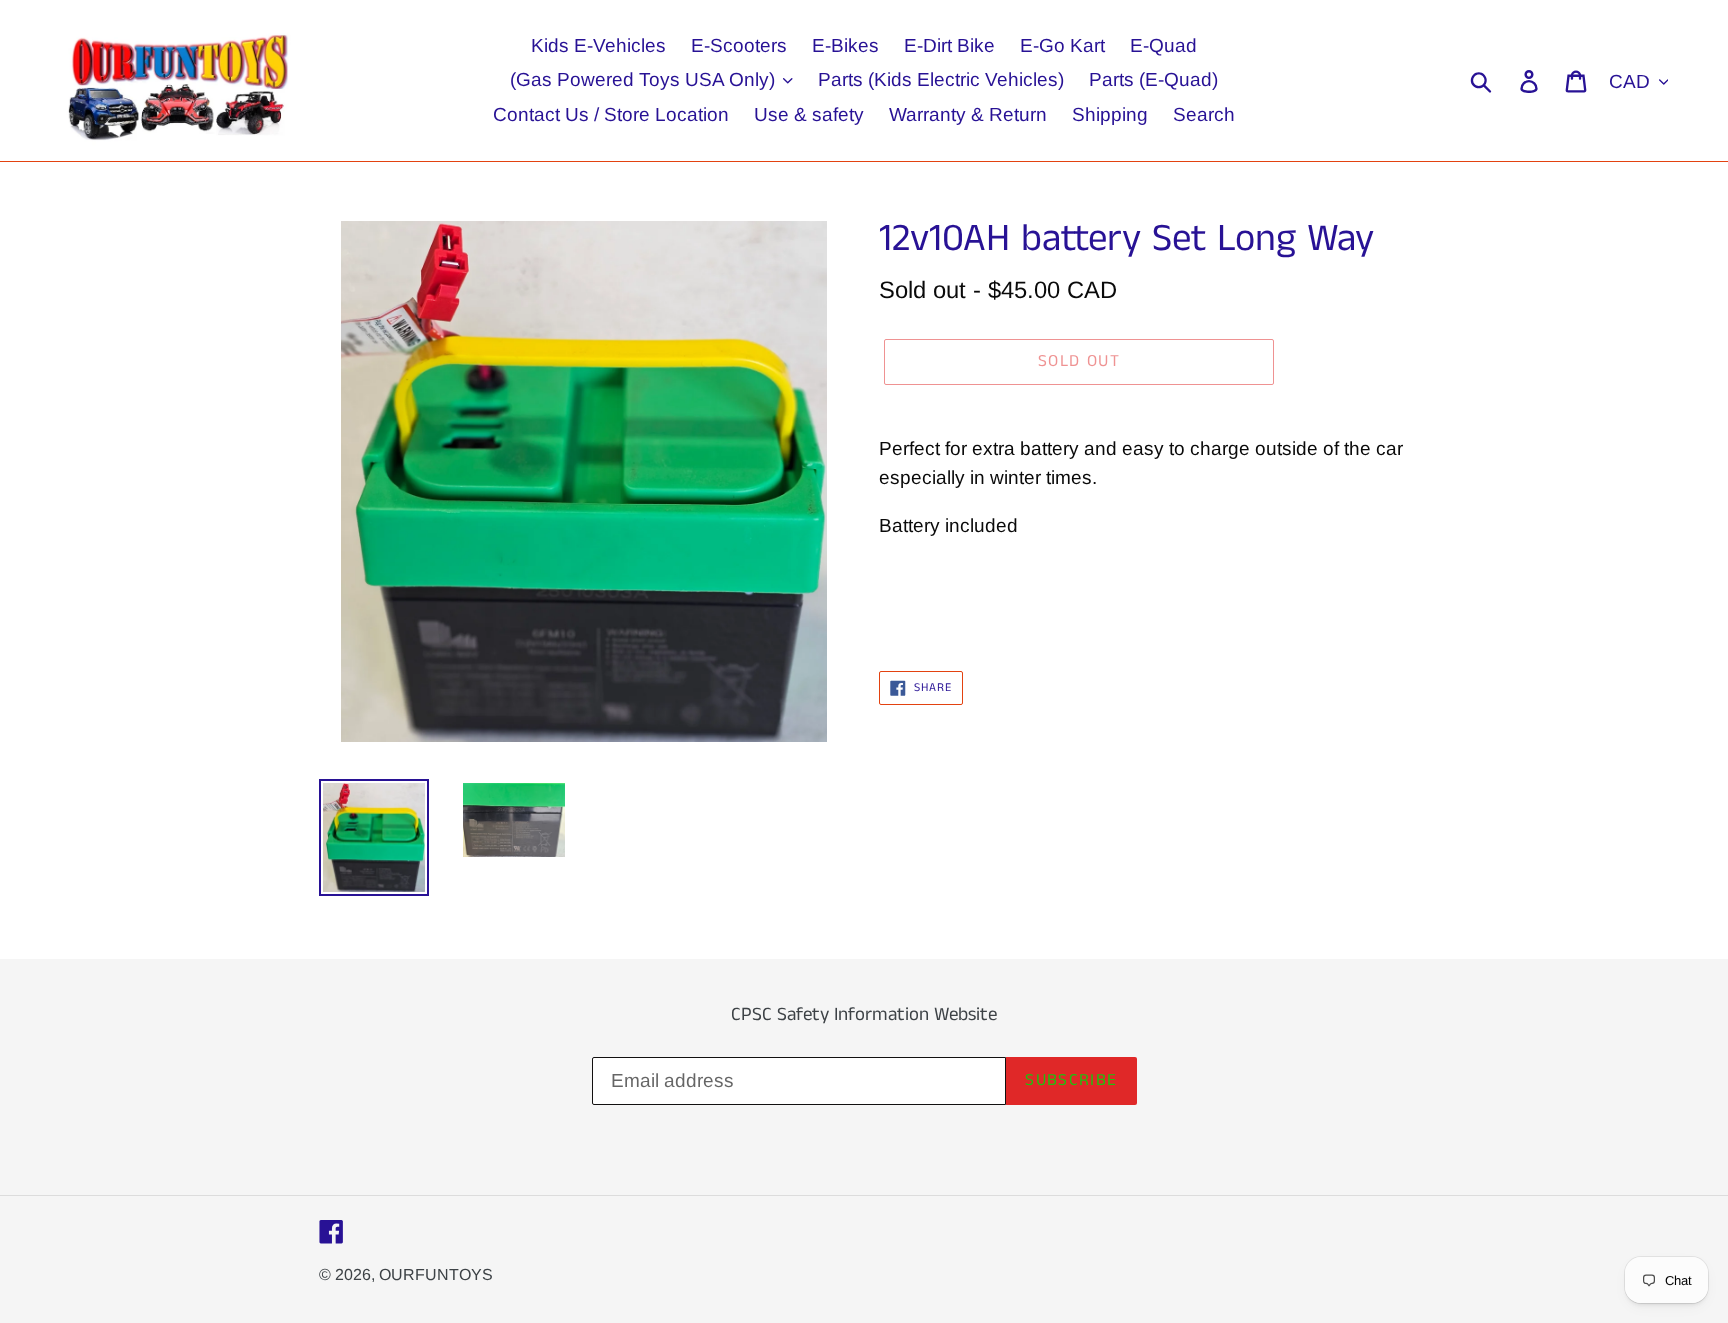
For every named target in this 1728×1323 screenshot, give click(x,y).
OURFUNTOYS (436, 1274)
